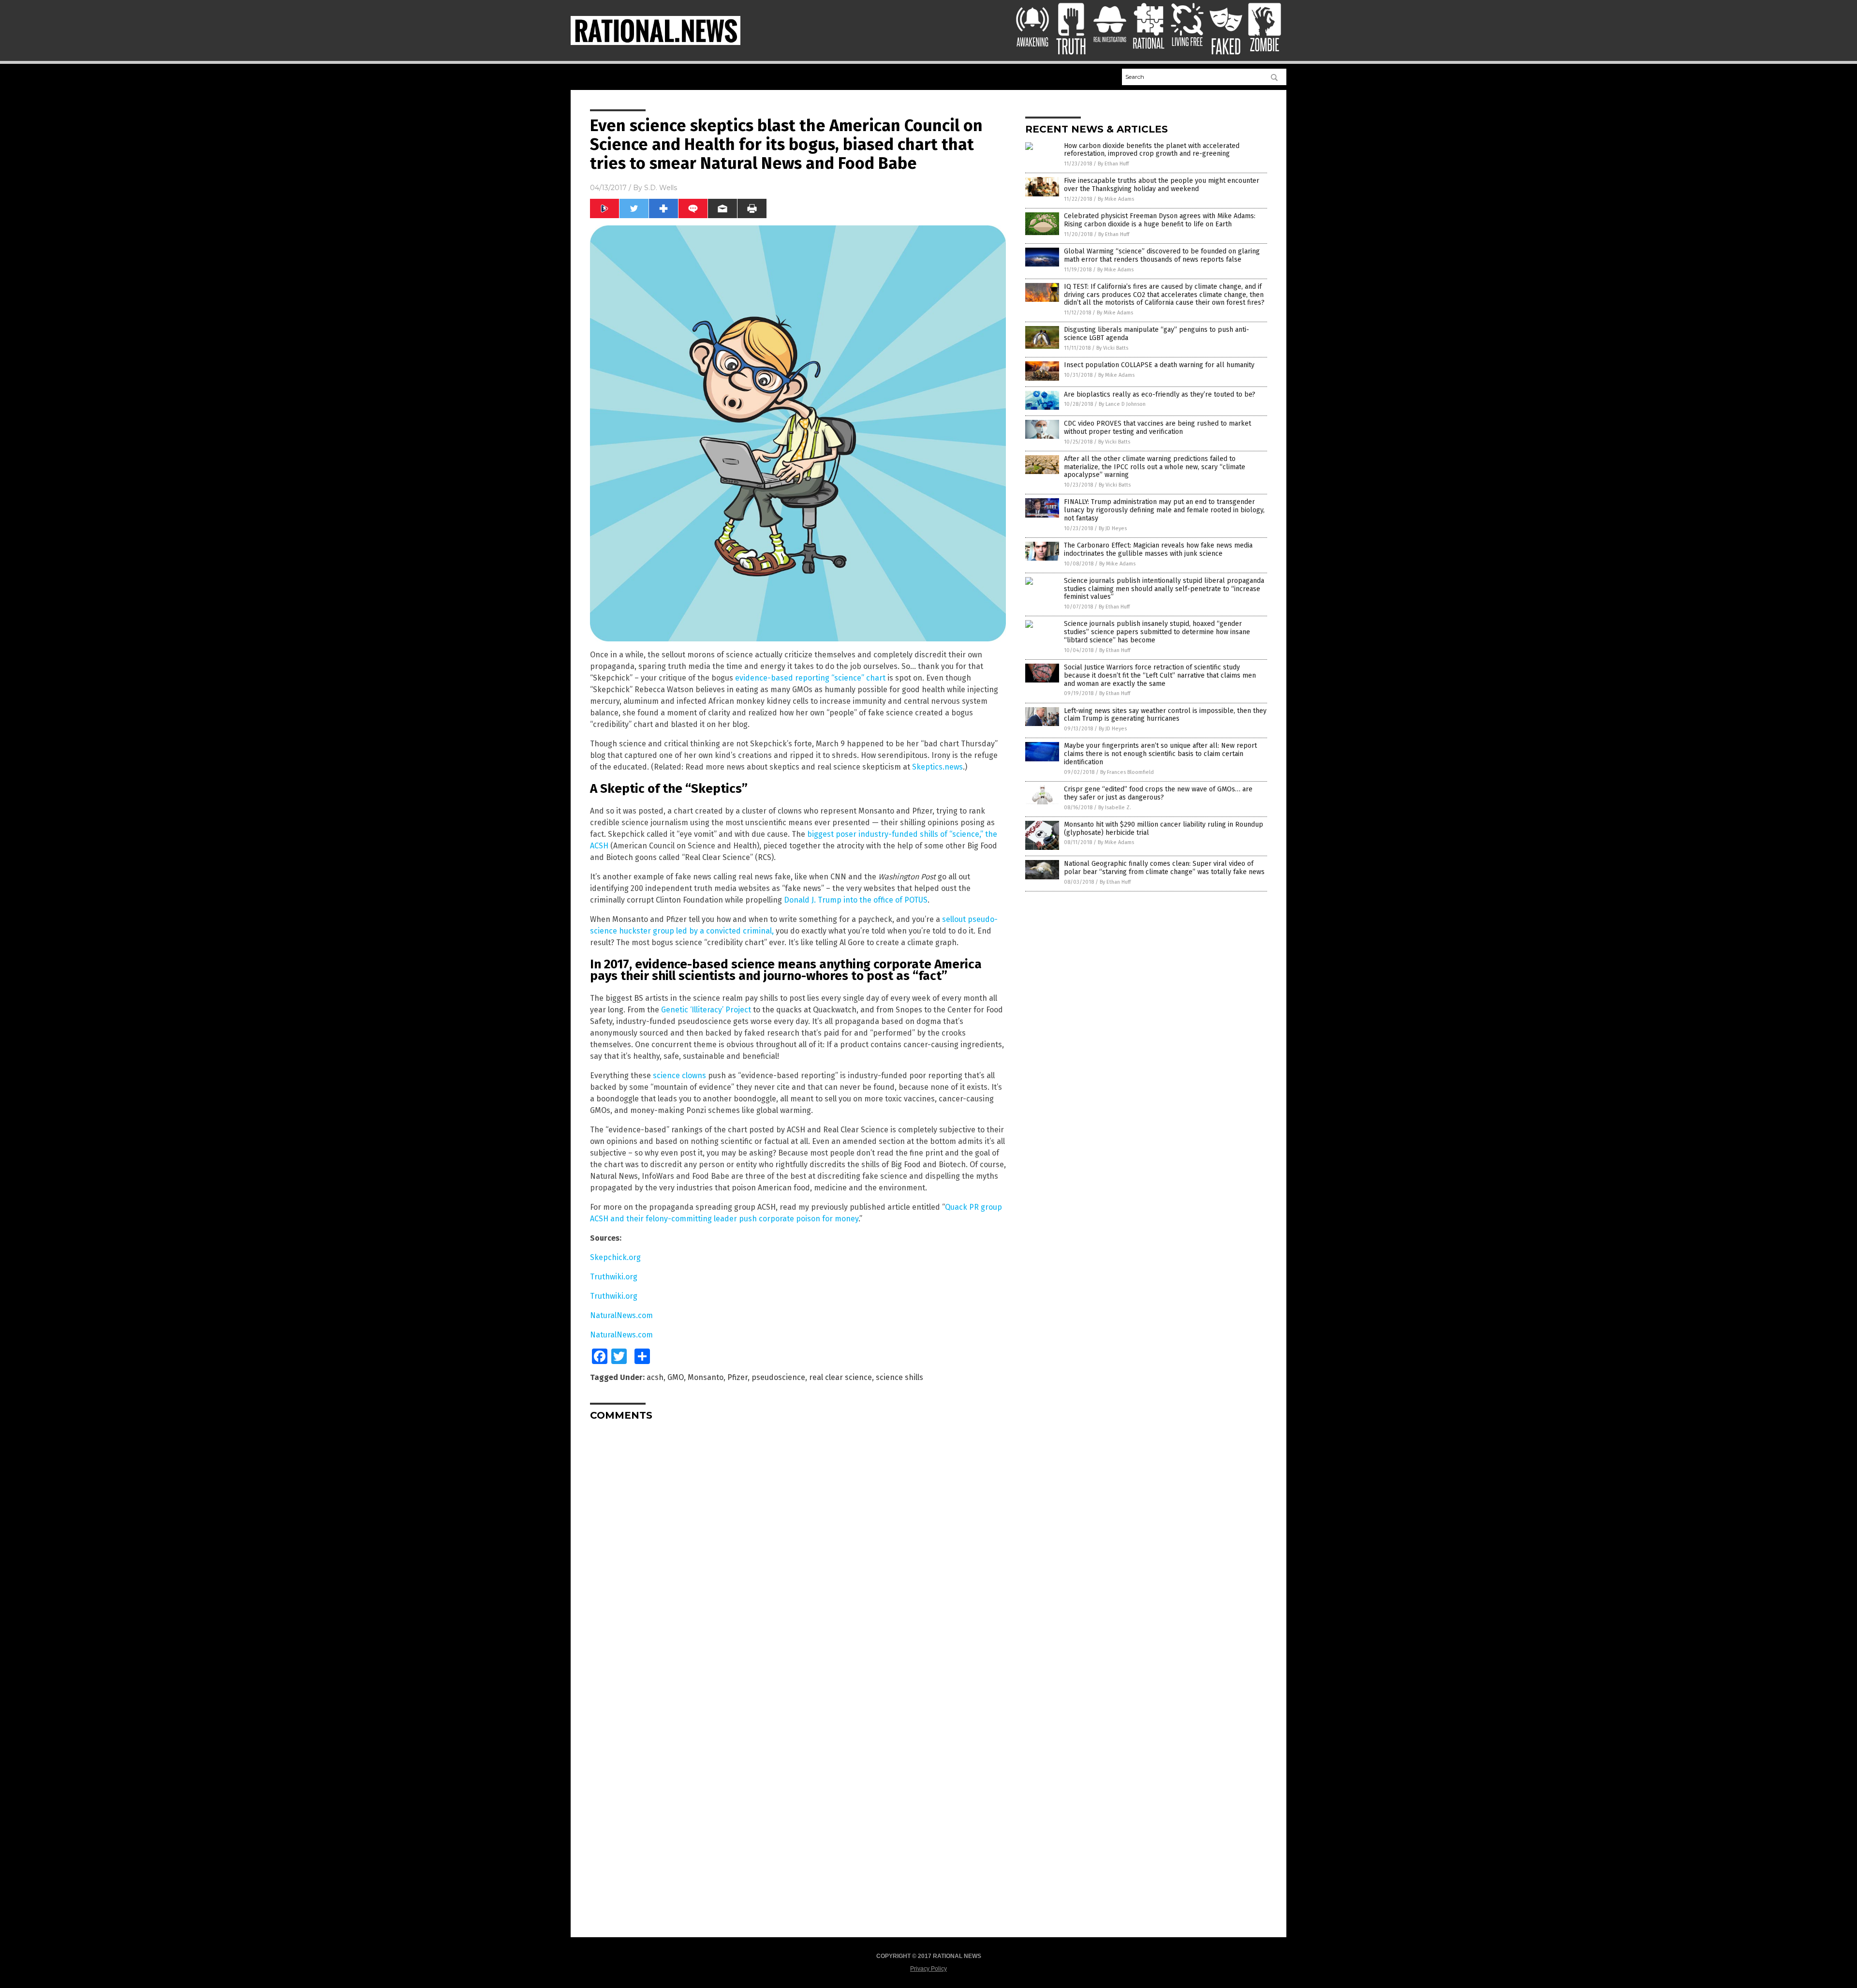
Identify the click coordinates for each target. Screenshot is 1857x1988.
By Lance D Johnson (1122, 404)
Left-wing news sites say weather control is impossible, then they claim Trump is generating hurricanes (1165, 715)
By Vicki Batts (1112, 348)
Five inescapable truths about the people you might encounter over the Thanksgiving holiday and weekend (1162, 185)
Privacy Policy (928, 1969)
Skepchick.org (615, 1257)
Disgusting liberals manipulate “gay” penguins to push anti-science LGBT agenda (1157, 334)
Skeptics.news (937, 767)
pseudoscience (778, 1377)
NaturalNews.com (621, 1315)
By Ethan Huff (1113, 164)
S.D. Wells (661, 188)
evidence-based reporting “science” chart (810, 678)
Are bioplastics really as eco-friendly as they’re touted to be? (1160, 394)
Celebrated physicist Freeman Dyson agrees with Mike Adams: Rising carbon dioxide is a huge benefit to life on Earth (1160, 220)
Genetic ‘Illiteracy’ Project (706, 1010)
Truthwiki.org (614, 1277)
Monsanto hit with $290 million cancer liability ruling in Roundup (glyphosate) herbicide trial (1164, 829)
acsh (655, 1377)
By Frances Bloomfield (1127, 772)
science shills (899, 1377)
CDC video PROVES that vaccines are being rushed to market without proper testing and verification (1157, 428)
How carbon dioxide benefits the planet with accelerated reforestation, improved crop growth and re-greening (1152, 150)
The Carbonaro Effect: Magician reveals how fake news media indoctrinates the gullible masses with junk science (1158, 549)
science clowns (679, 1076)
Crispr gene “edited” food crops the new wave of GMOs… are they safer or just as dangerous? (1158, 793)
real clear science (840, 1377)
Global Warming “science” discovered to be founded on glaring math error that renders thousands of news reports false (1162, 255)
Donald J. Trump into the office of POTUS (856, 900)
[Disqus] (798, 1549)
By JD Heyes (1113, 528)
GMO (676, 1377)
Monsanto (706, 1377)
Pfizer (737, 1377)
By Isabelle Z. (1115, 808)
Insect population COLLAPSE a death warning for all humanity (1159, 365)
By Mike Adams (1116, 199)
